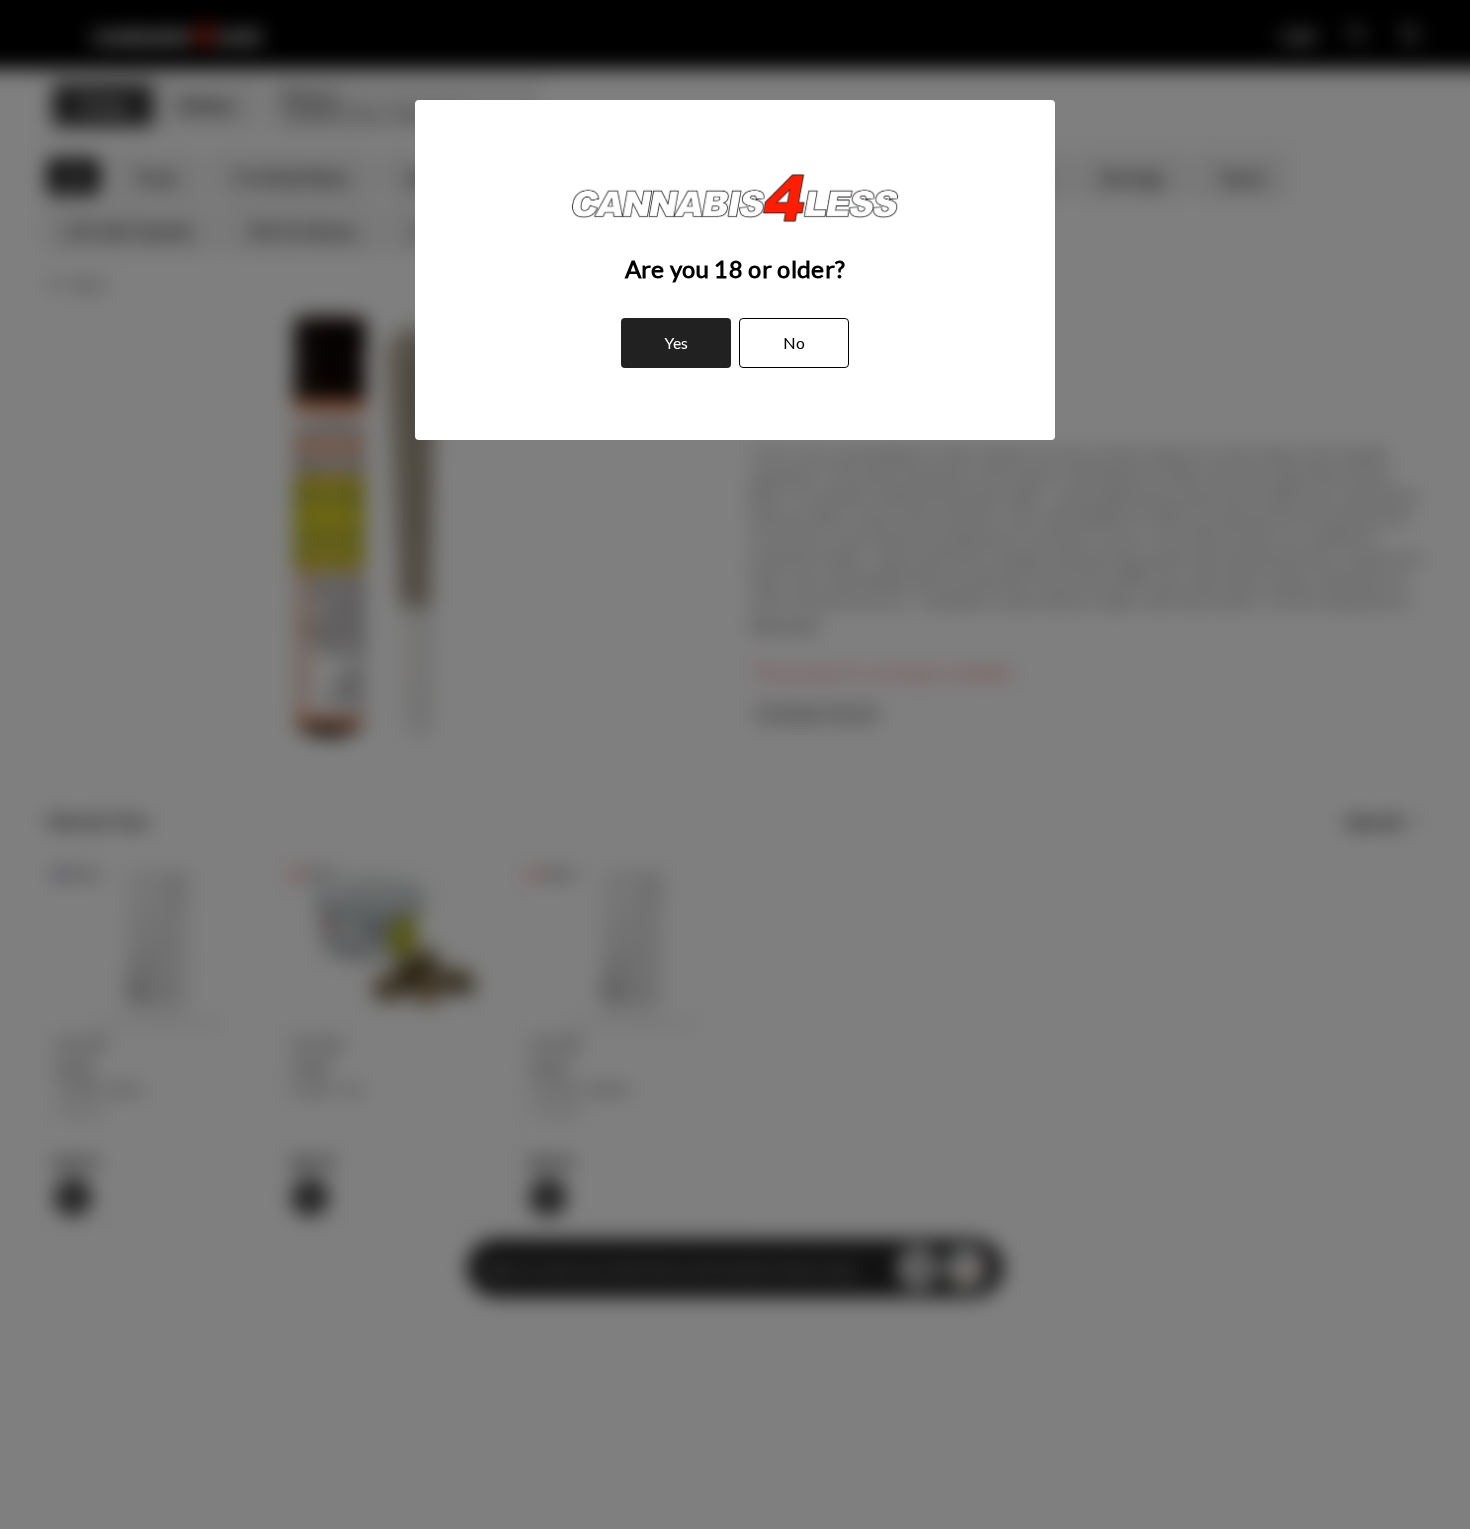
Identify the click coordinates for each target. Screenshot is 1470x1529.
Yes (676, 342)
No (794, 342)
